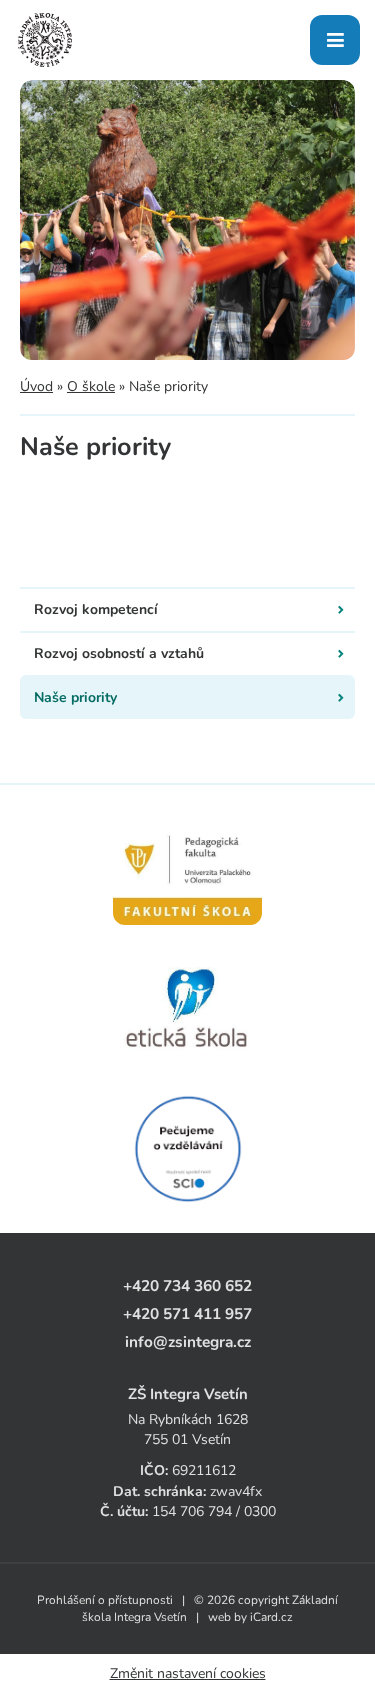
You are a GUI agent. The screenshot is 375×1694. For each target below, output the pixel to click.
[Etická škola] (187, 1009)
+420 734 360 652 (187, 1285)
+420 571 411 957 (187, 1313)
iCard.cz (271, 1617)
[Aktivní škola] (187, 1149)
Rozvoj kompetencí (96, 609)
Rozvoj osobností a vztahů (119, 653)
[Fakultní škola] (187, 869)
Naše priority (75, 697)
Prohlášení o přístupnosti (105, 1600)
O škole (91, 386)
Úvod (36, 386)
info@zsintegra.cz (188, 1341)
